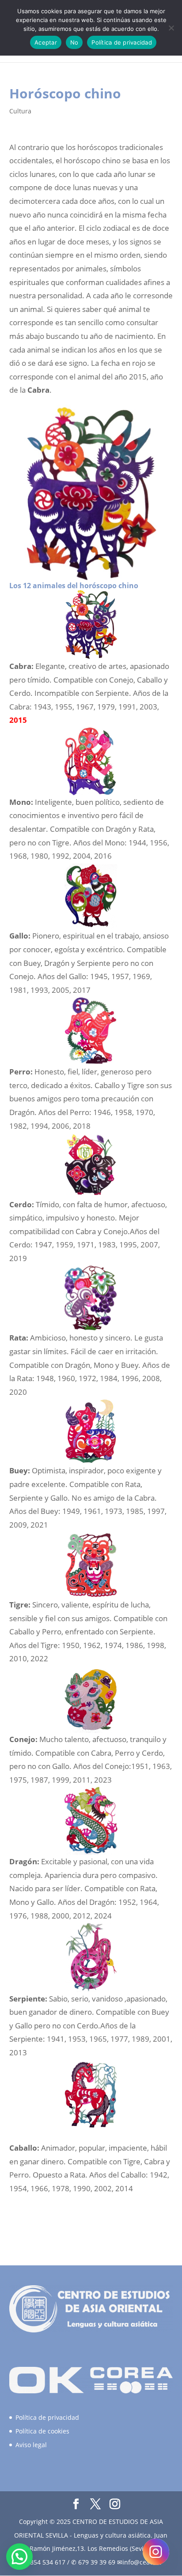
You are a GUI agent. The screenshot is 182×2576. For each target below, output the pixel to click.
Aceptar (46, 42)
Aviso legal (31, 2445)
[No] (171, 28)
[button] (19, 2557)
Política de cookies (42, 2431)
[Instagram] (156, 2552)
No (74, 42)
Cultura (20, 111)
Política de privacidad (47, 2417)
